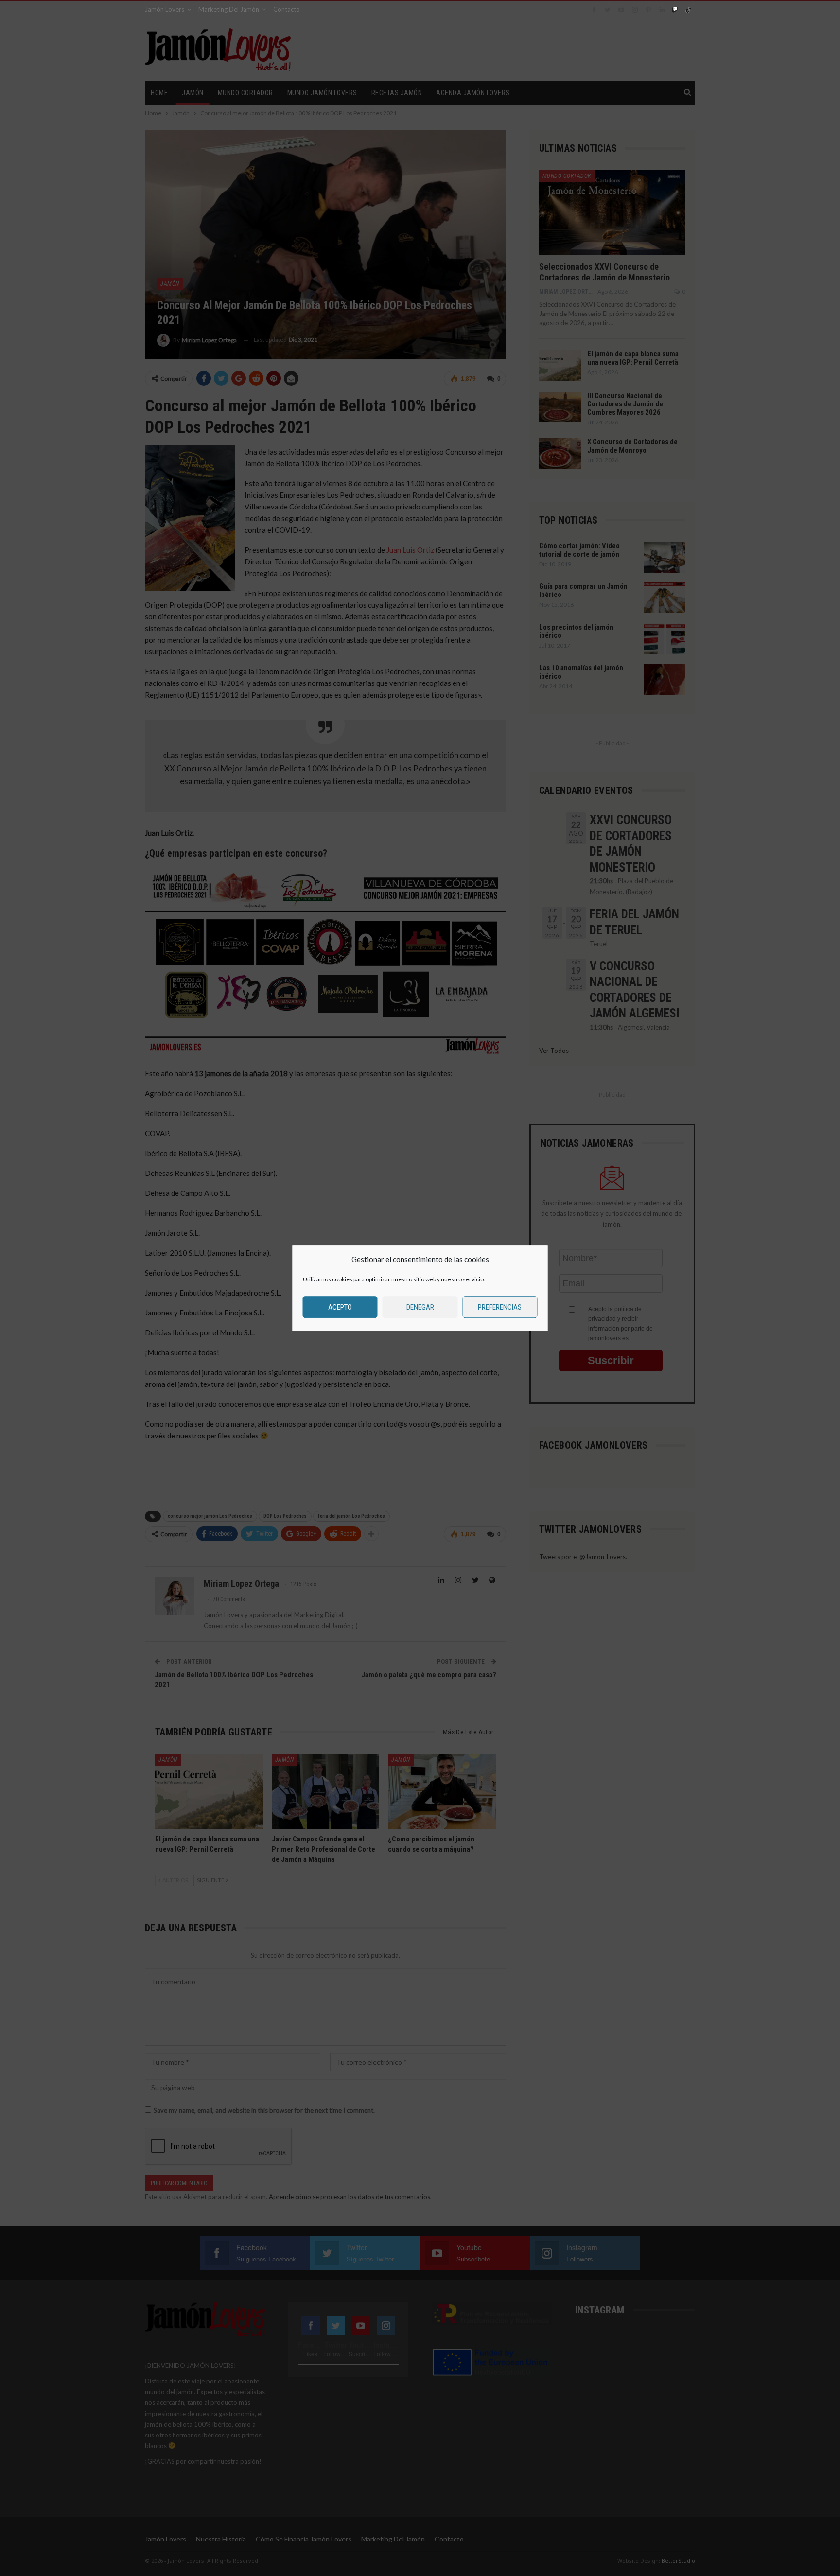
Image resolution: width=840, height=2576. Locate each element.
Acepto (340, 1307)
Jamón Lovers (165, 9)
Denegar (420, 1307)
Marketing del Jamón (229, 9)
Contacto (287, 9)
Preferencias (500, 1307)
